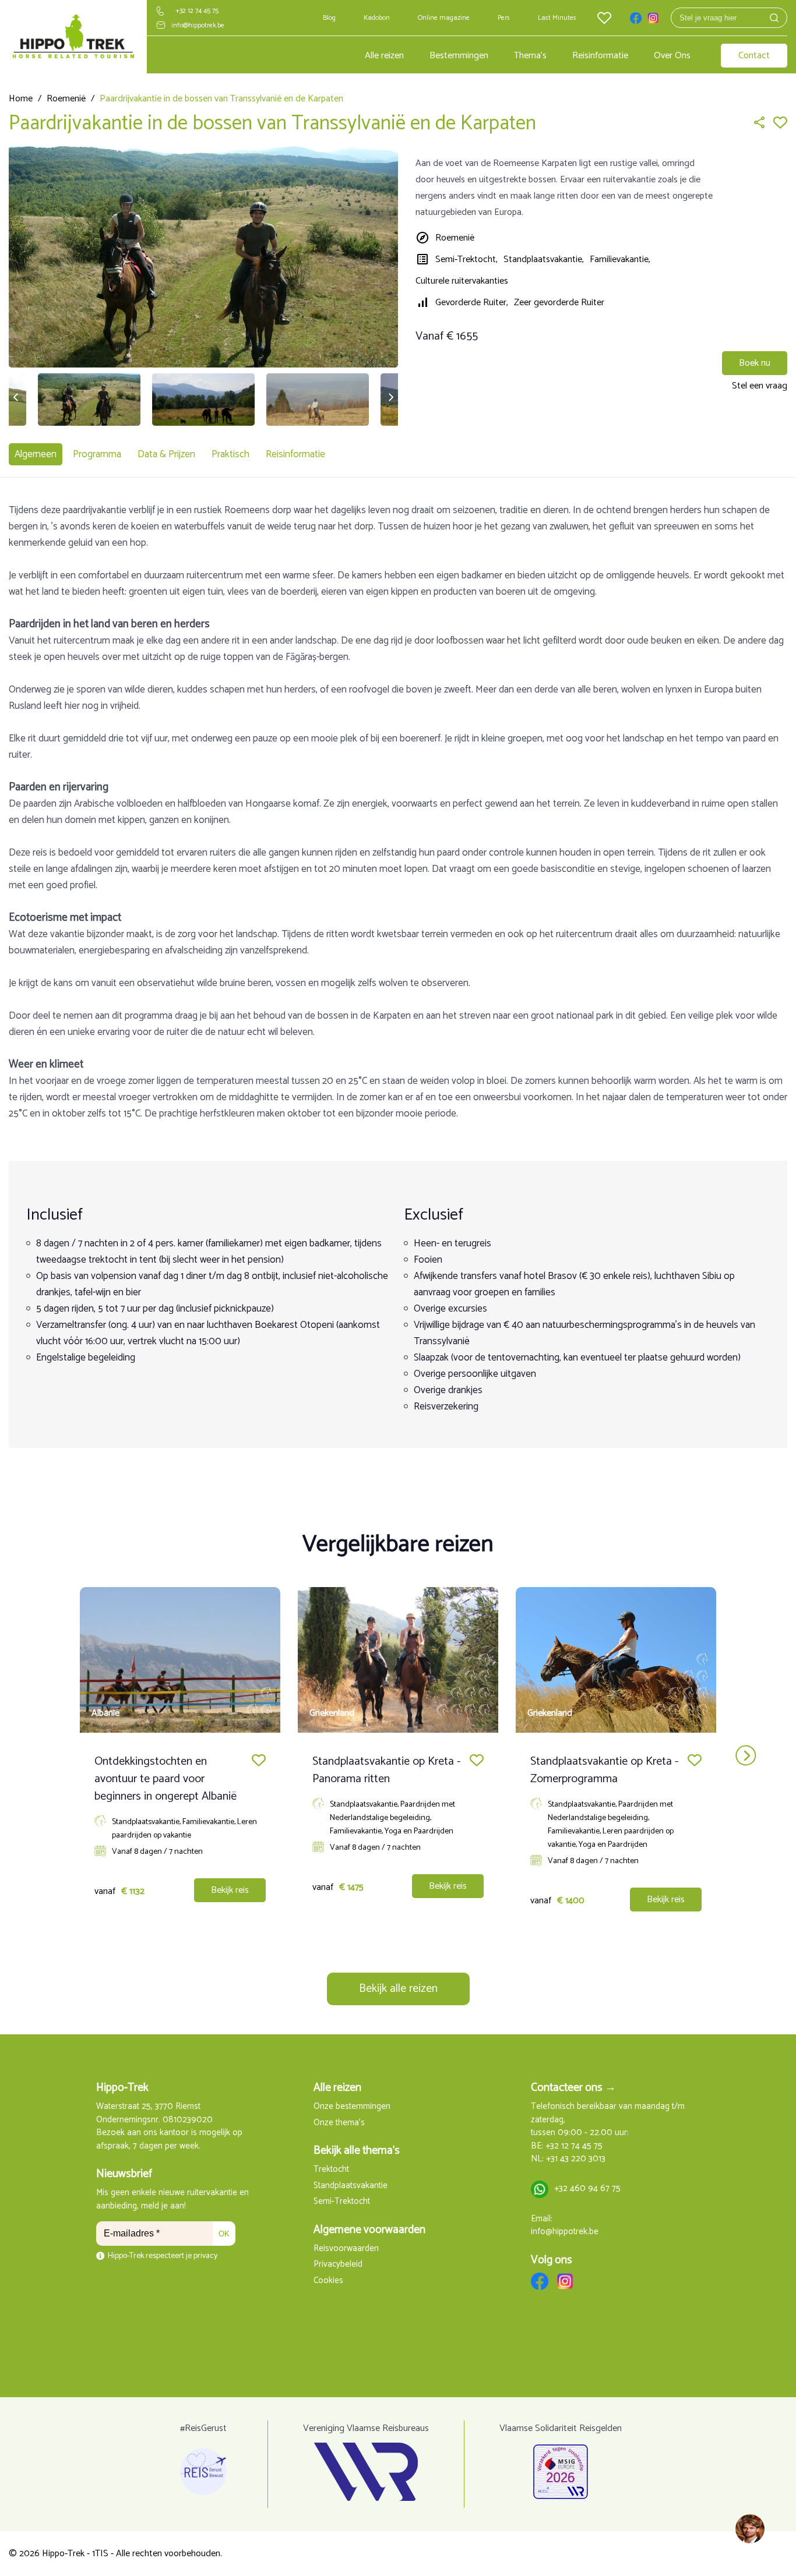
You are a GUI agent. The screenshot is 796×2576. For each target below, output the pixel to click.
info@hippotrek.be (198, 25)
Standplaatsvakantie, (544, 259)
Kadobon (377, 18)
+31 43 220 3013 (576, 2159)
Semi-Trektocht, (466, 259)
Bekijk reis (230, 1890)
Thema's (530, 56)
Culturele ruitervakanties (462, 281)
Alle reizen (384, 56)
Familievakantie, (620, 259)
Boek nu (755, 363)
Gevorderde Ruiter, (472, 303)
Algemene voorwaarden (369, 2230)
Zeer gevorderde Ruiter (559, 303)
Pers (504, 18)
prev (50, 1756)
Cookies (328, 2281)
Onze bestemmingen (352, 2107)
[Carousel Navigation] (398, 1756)
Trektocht (331, 2170)
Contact (754, 56)
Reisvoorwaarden (346, 2249)
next (746, 1756)
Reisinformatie (600, 56)
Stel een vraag (760, 386)
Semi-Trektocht (342, 2202)
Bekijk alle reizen (398, 1989)
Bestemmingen (459, 56)
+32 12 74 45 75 (197, 11)
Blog (329, 18)
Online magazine (444, 18)
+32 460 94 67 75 (587, 2189)
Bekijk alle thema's (357, 2151)
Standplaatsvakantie (351, 2186)
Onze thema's (339, 2123)
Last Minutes (557, 18)
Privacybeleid (338, 2265)
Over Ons (672, 56)
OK (224, 2234)
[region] (749, 2529)
